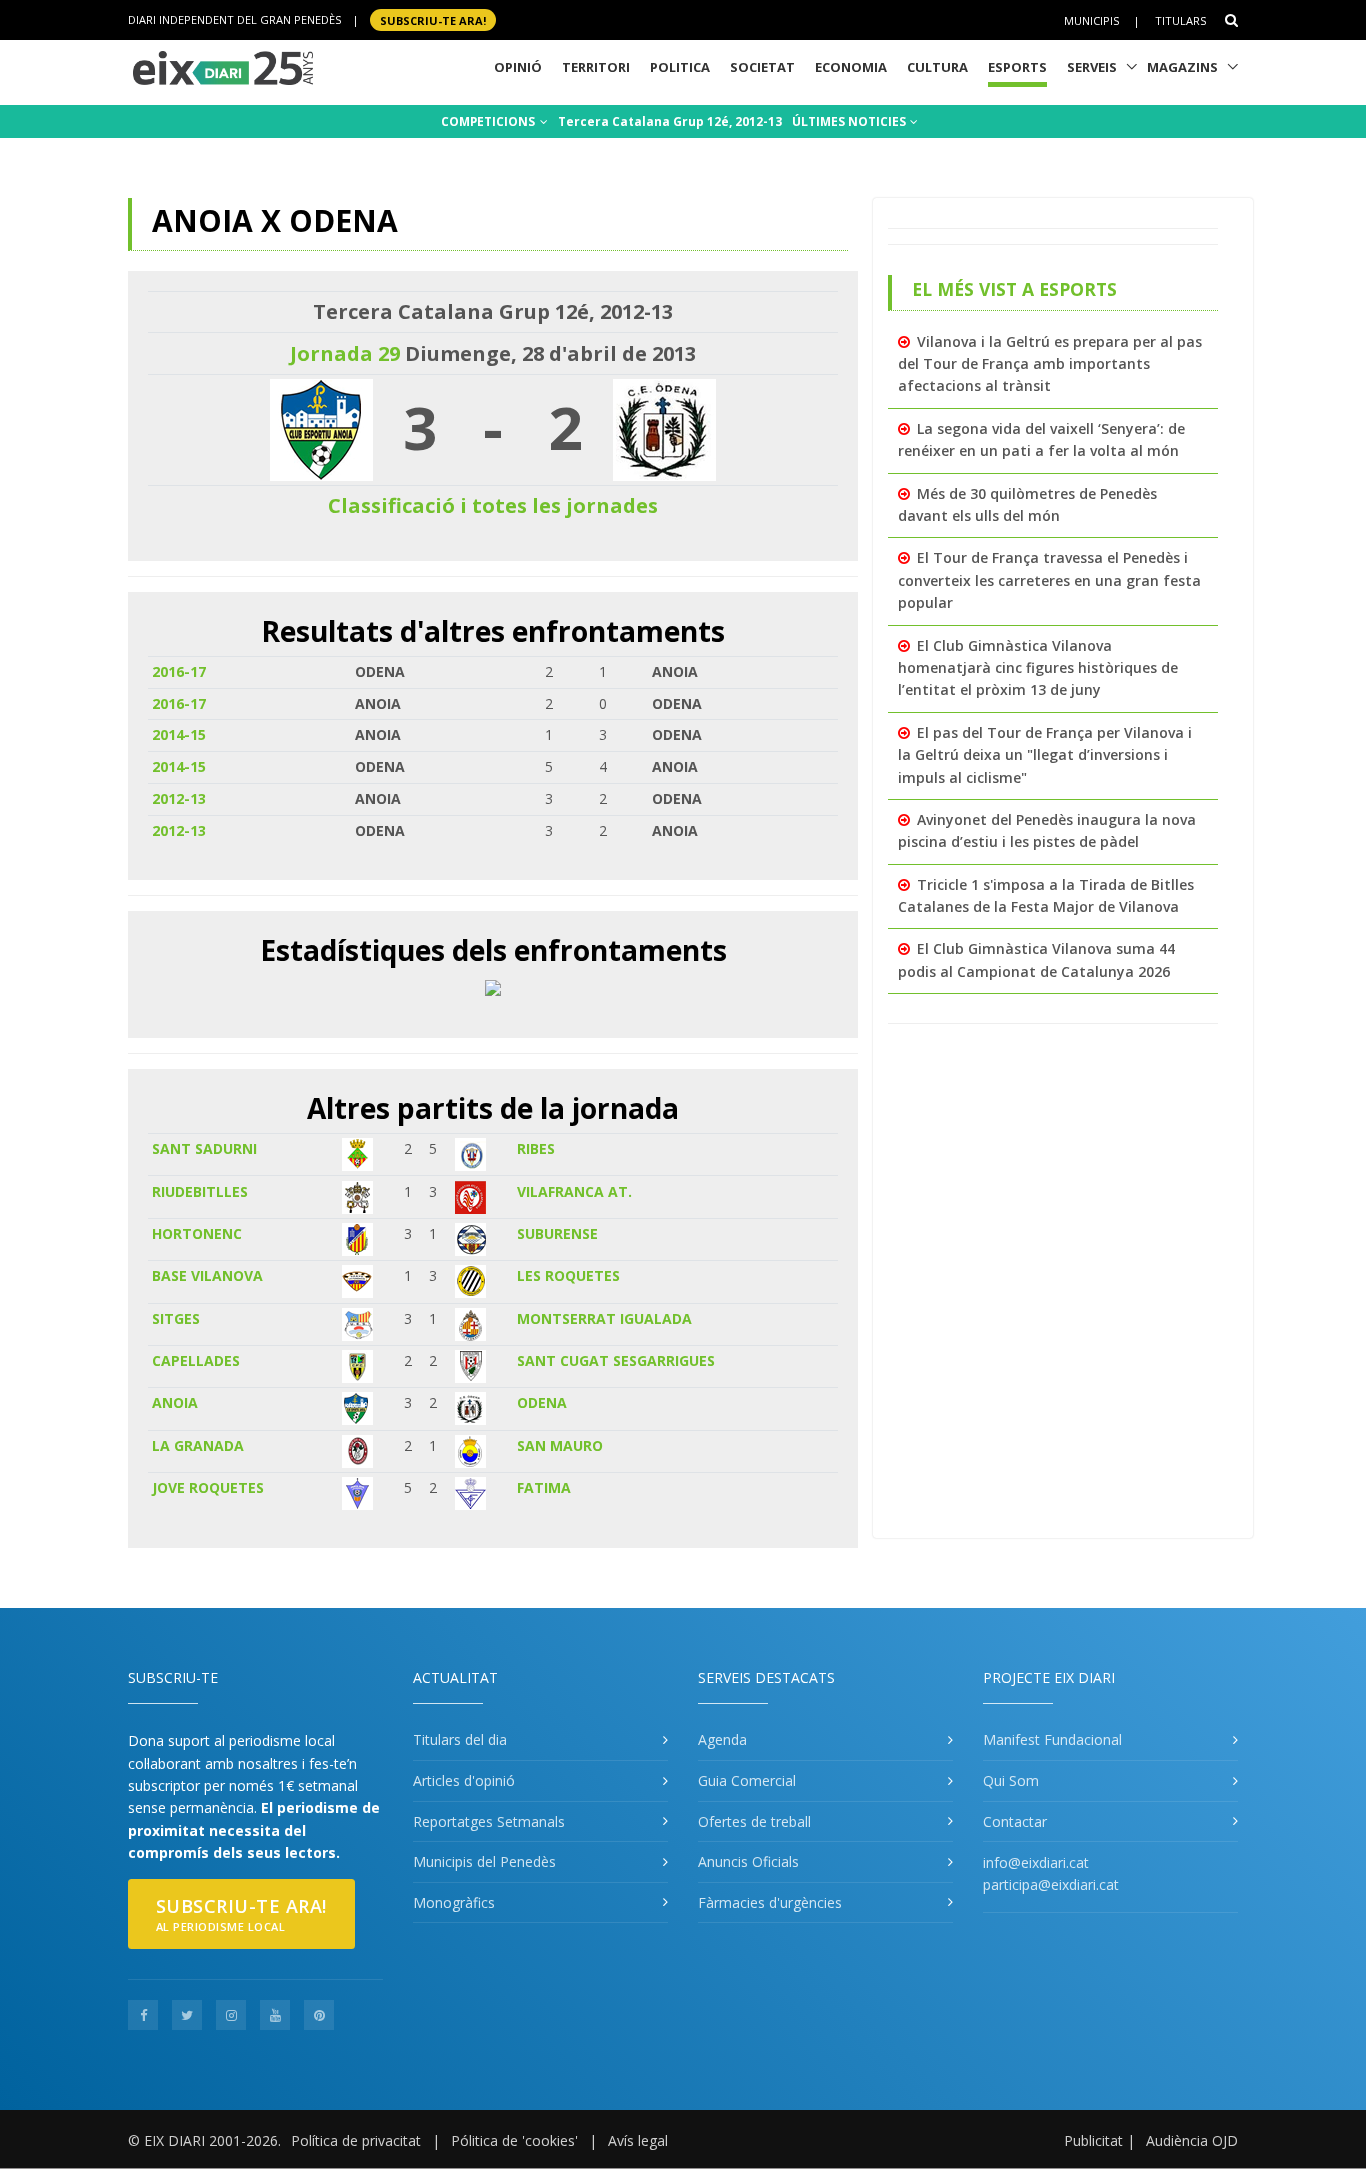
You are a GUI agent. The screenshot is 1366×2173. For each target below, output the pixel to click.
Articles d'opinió (464, 1780)
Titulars (1180, 20)
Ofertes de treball (754, 1821)
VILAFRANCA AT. (574, 1191)
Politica (680, 67)
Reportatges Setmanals (489, 1821)
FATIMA (544, 1487)
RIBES (536, 1148)
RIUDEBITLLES (200, 1191)
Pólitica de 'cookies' (514, 2140)
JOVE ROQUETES (208, 1487)
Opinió (518, 67)
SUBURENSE (557, 1233)
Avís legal (638, 2140)
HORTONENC (197, 1233)
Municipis (1091, 20)
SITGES (176, 1318)
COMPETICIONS (489, 121)
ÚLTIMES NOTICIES (850, 121)
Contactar (1015, 1821)
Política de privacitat (356, 2140)
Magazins (1182, 67)
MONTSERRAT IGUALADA (604, 1318)
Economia (851, 67)
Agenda (722, 1739)
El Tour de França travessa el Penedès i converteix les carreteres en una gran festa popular (1049, 580)
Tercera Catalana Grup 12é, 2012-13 (670, 121)
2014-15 (179, 734)
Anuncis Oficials (748, 1861)
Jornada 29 (345, 353)
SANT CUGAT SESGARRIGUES (616, 1360)
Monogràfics (454, 1902)
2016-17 (179, 671)
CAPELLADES (196, 1360)
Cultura (937, 67)
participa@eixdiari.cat (1051, 1884)
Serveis (1092, 67)
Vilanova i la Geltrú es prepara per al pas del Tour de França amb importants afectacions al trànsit (1050, 364)
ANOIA (175, 1402)
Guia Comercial (747, 1780)
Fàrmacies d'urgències (770, 1902)
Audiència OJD (1192, 2140)
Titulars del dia (460, 1739)
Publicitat (1093, 2140)
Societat (762, 67)
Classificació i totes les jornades (493, 505)
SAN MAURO (560, 1445)
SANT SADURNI (204, 1148)
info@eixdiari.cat (1036, 1862)
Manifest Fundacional (1052, 1739)
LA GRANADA (198, 1445)
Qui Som (1011, 1780)
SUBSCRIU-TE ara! (433, 19)
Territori (596, 67)
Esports (1017, 67)
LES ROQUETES (568, 1275)
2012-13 (179, 798)
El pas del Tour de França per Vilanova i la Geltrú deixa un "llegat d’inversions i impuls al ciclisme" (1045, 755)
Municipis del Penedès (484, 1861)
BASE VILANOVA (207, 1275)
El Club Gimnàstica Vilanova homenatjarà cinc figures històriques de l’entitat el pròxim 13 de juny (1038, 668)
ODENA (542, 1402)
